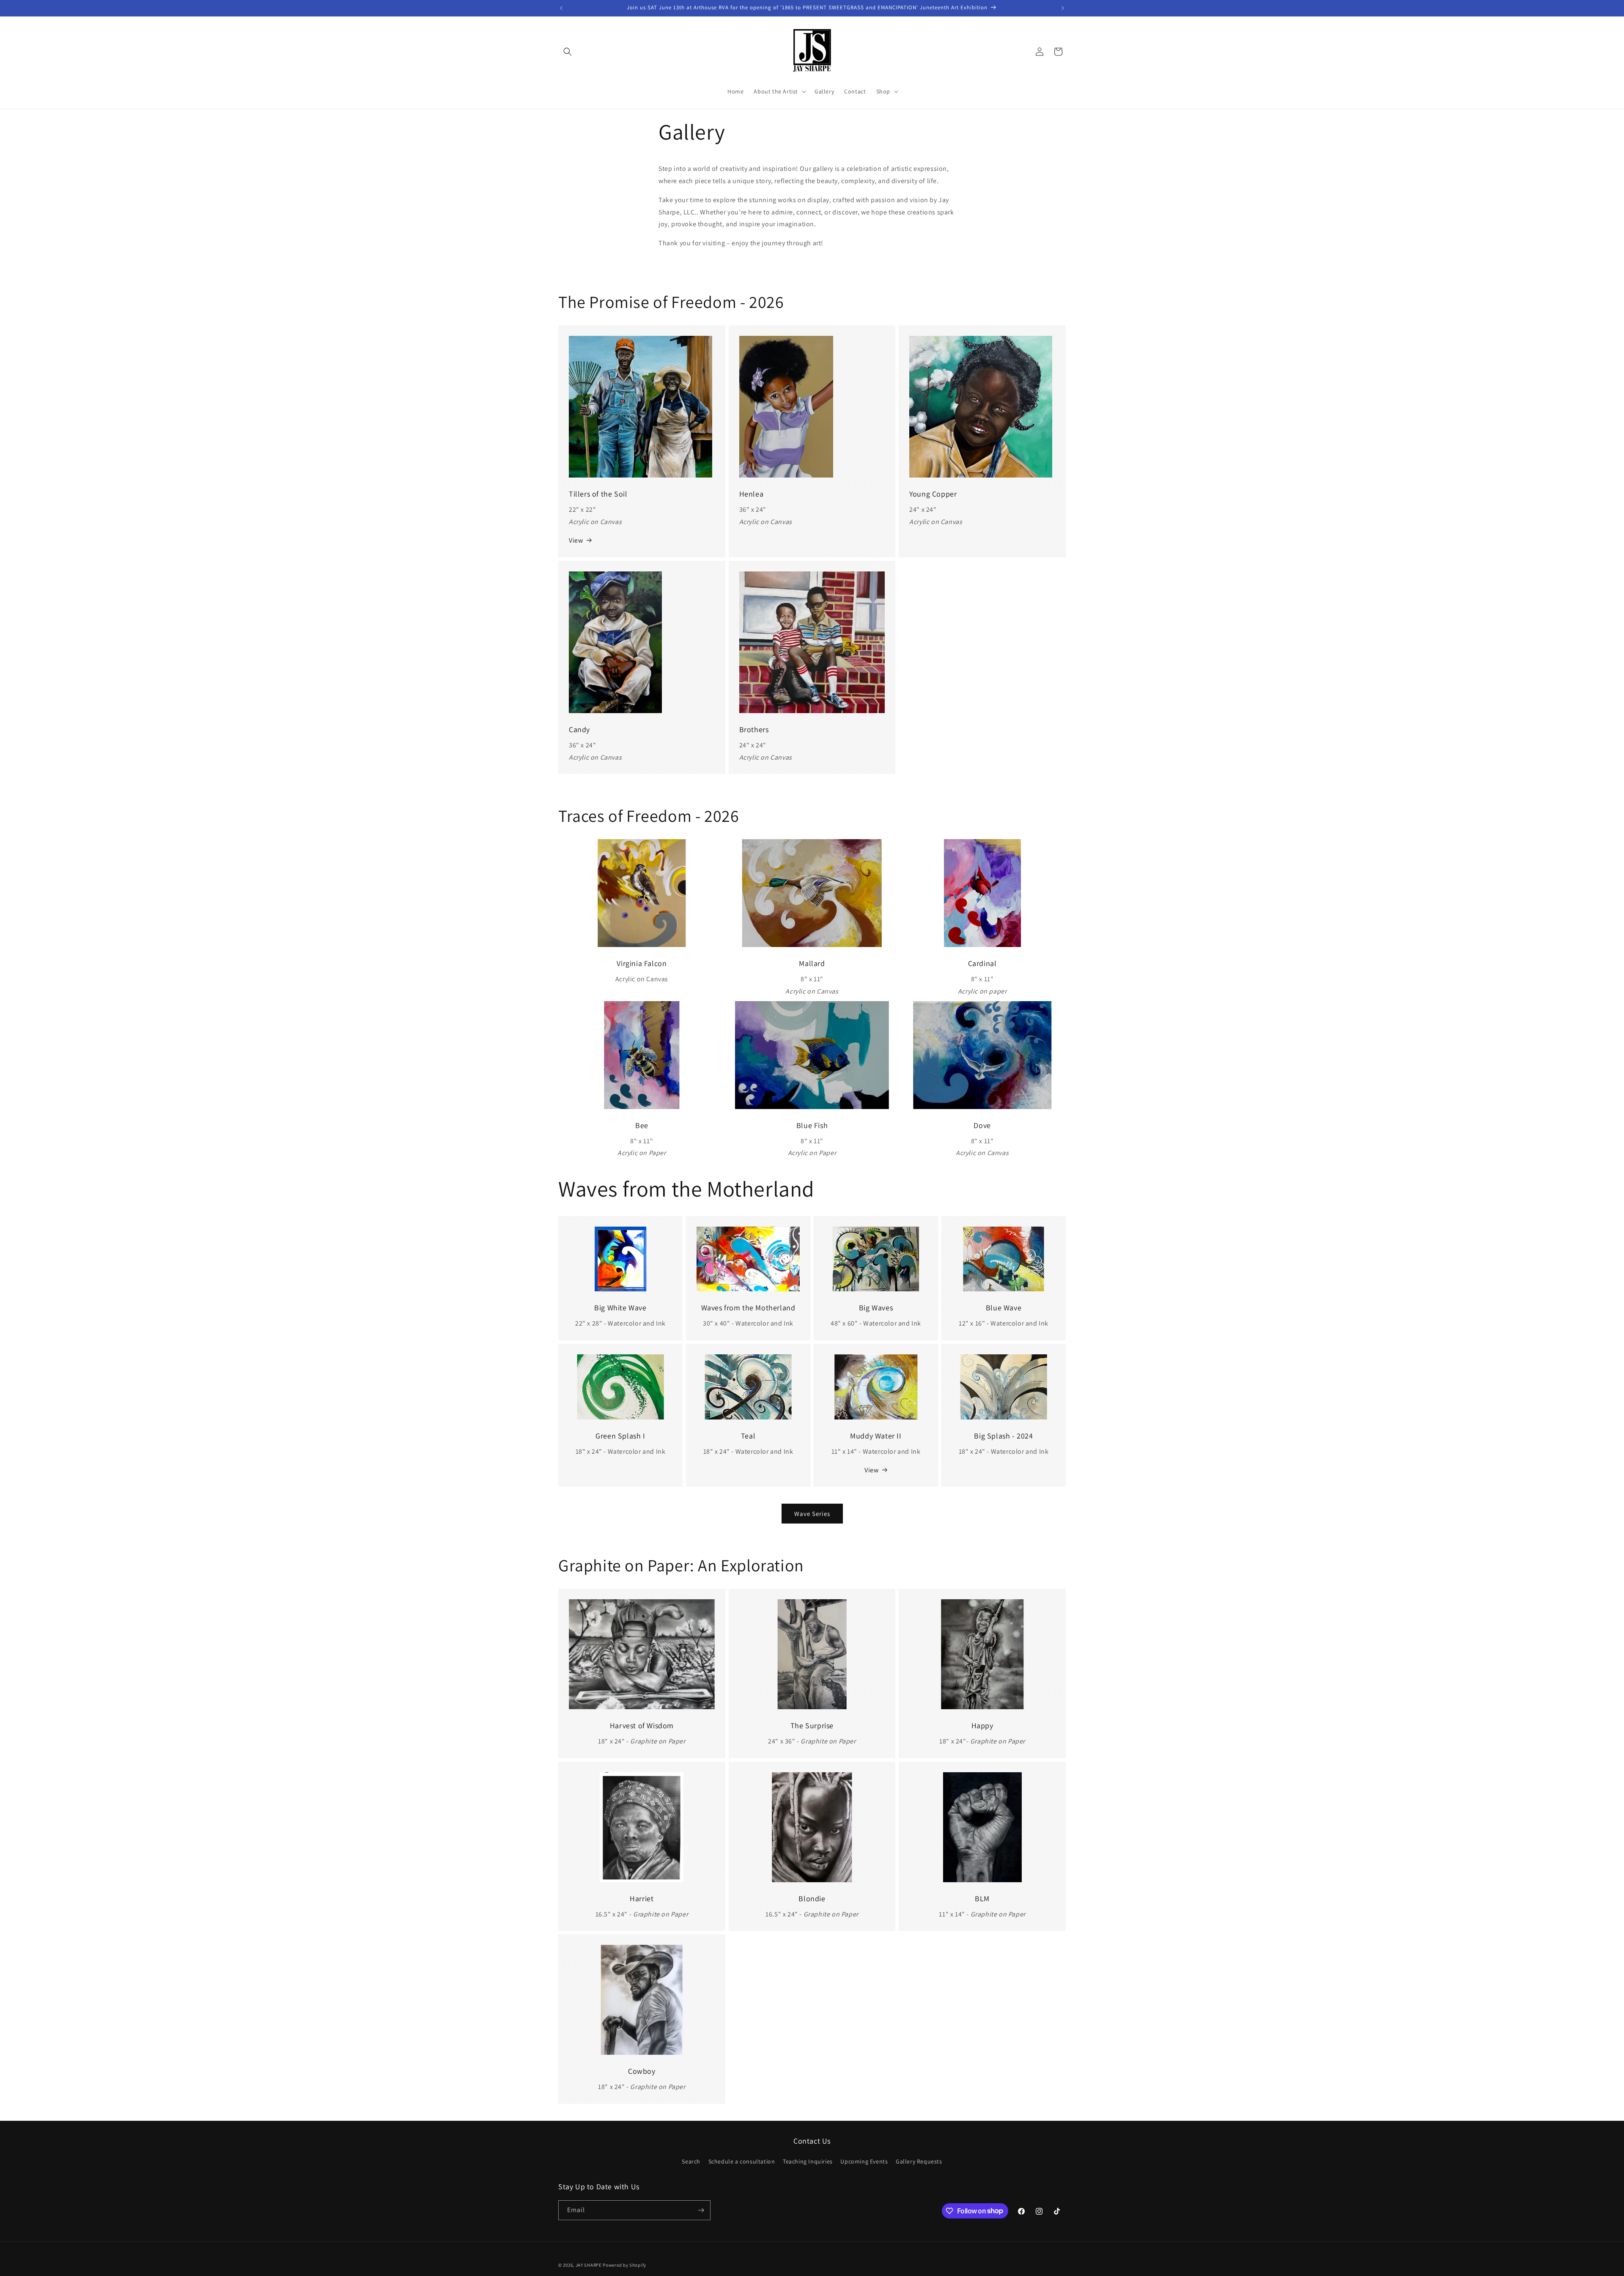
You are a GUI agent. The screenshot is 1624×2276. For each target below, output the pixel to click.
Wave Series (812, 1514)
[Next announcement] (1063, 8)
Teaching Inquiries (808, 2161)
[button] (568, 52)
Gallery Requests (919, 2161)
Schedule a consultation (742, 2161)
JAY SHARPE (589, 2265)
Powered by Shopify (624, 2265)
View (576, 540)
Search (691, 2161)
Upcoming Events (864, 2161)
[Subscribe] (701, 2210)
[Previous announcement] (561, 8)
